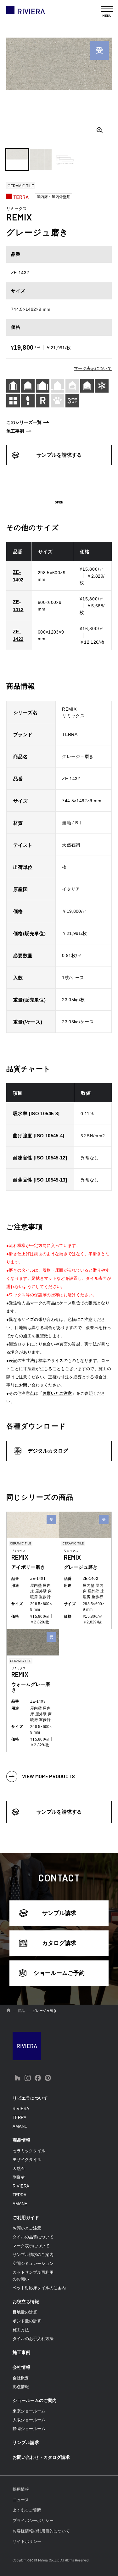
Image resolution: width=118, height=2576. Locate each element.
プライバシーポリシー (33, 2521)
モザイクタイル (27, 2160)
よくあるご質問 (27, 2510)
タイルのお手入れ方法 (33, 2339)
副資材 (19, 2177)
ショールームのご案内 (35, 2400)
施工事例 (15, 431)
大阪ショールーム (29, 2420)
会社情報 (21, 2367)
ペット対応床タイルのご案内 (39, 2288)
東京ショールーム (29, 2411)
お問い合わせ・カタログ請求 (41, 2457)
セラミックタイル (29, 2151)
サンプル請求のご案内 (33, 2255)
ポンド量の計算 (27, 2321)
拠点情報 (21, 2387)
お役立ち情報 (26, 2302)
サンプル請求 (59, 1913)
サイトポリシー (27, 2541)
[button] (17, 159)
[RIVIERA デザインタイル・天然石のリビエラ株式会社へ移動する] (8, 2011)
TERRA (20, 2118)
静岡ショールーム (29, 2429)
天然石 (19, 2168)
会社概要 (21, 2378)
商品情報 (21, 2140)
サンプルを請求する (59, 455)
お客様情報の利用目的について (41, 2531)
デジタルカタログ (48, 1451)
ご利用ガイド (26, 2218)
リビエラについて (30, 2098)
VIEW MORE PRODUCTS (49, 1776)
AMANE (20, 2126)
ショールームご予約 (59, 1973)
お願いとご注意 (57, 1393)
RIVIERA (21, 2109)
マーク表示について (93, 368)
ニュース (21, 2500)
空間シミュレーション (33, 2263)
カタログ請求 (59, 1943)
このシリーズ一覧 (24, 422)
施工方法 (21, 2330)
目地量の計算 (25, 2312)
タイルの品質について (33, 2237)
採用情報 (21, 2489)
